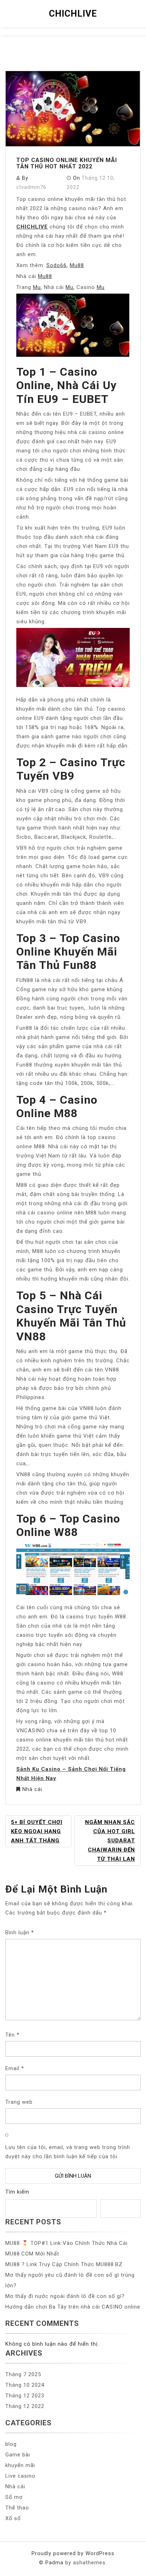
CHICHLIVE (73, 14)
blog (11, 2444)
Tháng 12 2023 (25, 2396)
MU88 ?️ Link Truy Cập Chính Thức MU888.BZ (64, 2264)
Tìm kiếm (17, 2192)
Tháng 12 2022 (25, 2406)
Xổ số (13, 2518)
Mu (37, 287)
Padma (54, 2563)
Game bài (18, 2455)
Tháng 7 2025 (23, 2374)
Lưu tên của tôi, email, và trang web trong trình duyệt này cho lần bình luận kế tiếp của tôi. (68, 2152)
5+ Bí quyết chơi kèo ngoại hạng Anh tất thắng (37, 1831)
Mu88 (77, 265)
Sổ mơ (14, 2497)
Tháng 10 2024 (25, 2385)
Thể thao (17, 2508)
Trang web (19, 2102)
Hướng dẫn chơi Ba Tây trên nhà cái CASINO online (73, 2307)
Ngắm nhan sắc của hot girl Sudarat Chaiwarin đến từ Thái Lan (110, 1841)
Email (15, 2068)
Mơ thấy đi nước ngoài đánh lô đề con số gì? (65, 2296)
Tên (12, 2035)
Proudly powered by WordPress (73, 2553)
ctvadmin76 (31, 187)
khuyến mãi (20, 2465)
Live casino (20, 2476)
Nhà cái (32, 1789)
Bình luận (20, 1933)
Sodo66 (57, 265)
